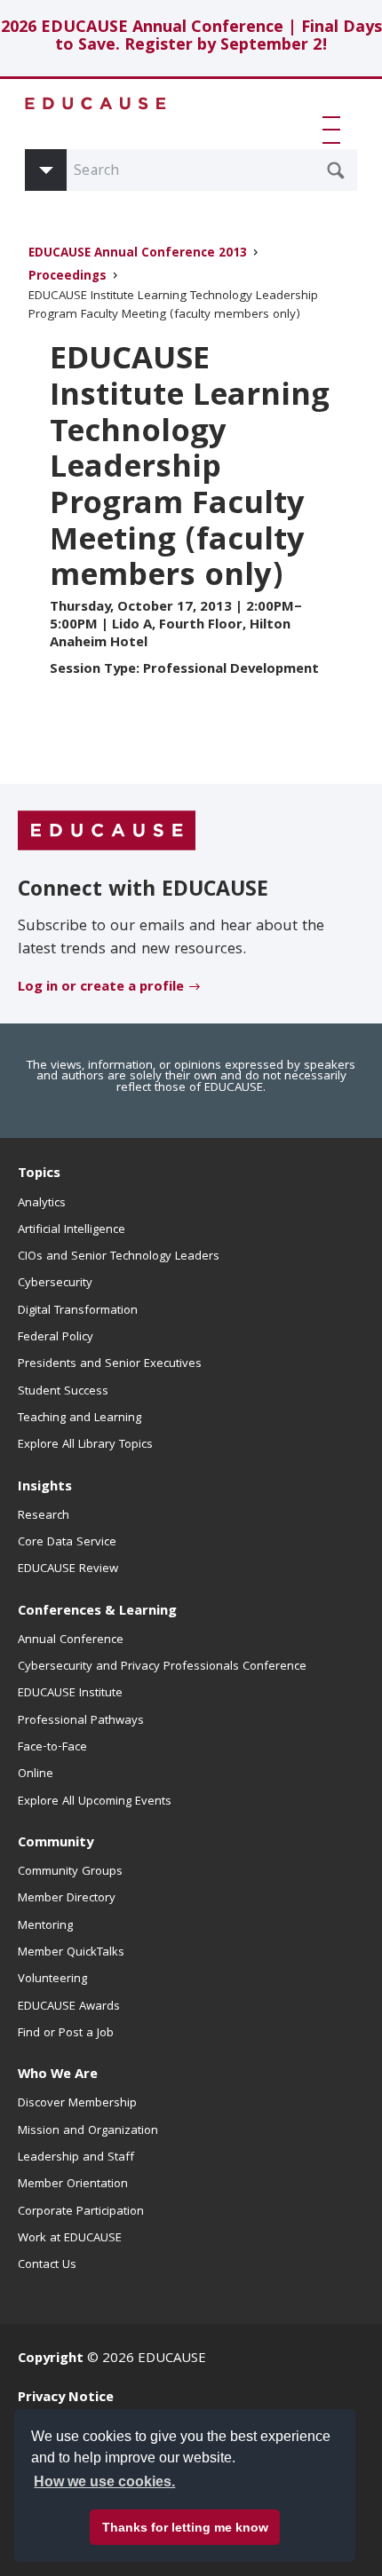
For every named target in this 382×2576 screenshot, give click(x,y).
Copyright (51, 2359)
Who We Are (58, 2075)
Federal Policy (56, 1338)
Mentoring (45, 1926)
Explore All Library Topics (85, 1445)
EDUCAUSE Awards (69, 2007)
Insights (45, 1488)
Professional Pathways (81, 1721)
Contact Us (47, 2265)
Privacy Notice (66, 2398)
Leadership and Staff (76, 2158)
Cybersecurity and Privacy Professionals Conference (162, 1667)
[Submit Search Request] (336, 170)
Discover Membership (77, 2104)
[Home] (96, 103)
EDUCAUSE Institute (70, 1694)
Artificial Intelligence (72, 1230)
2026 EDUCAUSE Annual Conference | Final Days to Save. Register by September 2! (191, 38)
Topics (39, 1174)
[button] (335, 130)
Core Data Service (67, 1543)
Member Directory (67, 1899)
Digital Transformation (78, 1311)
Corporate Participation (81, 2212)
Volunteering (52, 1979)
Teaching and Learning (80, 1418)
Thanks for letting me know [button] (185, 2527)
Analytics (42, 1204)
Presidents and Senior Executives (110, 1364)
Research (44, 1516)
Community (56, 1844)
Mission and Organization (88, 2131)
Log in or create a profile (101, 988)
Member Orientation (73, 2185)
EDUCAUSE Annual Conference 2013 (138, 254)
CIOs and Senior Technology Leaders (119, 1257)
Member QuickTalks (71, 1953)
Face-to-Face (52, 1748)
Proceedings (68, 277)
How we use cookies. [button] (104, 2481)
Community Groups (70, 1872)
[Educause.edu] (107, 832)
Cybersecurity (55, 1284)
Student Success (63, 1392)
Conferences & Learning (97, 1612)
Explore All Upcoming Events (95, 1802)
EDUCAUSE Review (68, 1569)
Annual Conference (71, 1640)
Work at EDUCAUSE (70, 2239)
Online (36, 1774)
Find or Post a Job (66, 2034)
